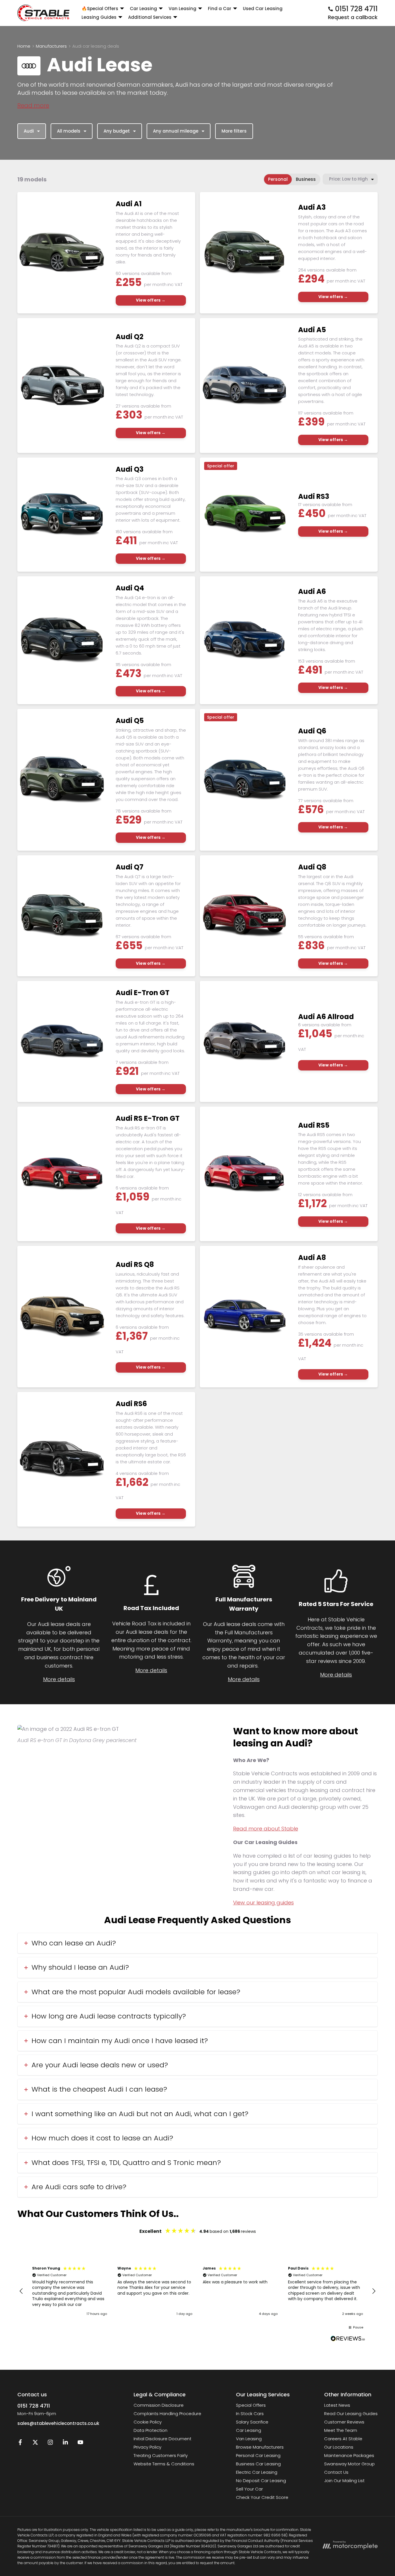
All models (69, 131)
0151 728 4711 (34, 2406)
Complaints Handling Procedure (167, 2414)
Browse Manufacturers (260, 2447)
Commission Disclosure (159, 2405)
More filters (234, 131)
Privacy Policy (147, 2447)
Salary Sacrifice (252, 2422)
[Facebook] (20, 2444)
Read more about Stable (266, 1829)
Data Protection (151, 2430)
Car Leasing (249, 2430)
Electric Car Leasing (257, 2472)
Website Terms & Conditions (164, 2464)
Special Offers (251, 2405)
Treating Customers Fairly (161, 2455)
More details (59, 1679)
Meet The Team (341, 2430)
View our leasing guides (263, 1903)
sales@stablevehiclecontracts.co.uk (58, 2423)
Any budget (117, 131)
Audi (29, 131)
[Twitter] (35, 2444)
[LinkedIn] (65, 2444)
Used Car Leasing (263, 9)
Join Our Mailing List (344, 2481)
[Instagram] (50, 2444)
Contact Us (336, 2472)
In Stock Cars (250, 2414)
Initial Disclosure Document (163, 2439)
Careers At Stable (343, 2439)
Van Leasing (249, 2439)
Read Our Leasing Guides (351, 2414)
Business (306, 179)
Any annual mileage (176, 131)
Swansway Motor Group (349, 2464)
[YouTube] (80, 2444)
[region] (197, 2291)
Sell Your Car (249, 2489)
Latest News (337, 2405)
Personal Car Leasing (258, 2455)
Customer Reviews (344, 2422)
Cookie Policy (148, 2422)
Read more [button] (33, 105)
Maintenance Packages (349, 2455)
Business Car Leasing (258, 2464)
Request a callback (353, 17)
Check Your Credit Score (262, 2497)
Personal (278, 179)
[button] (21, 2291)
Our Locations (339, 2447)
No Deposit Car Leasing (261, 2481)
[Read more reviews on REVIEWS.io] (348, 2339)
